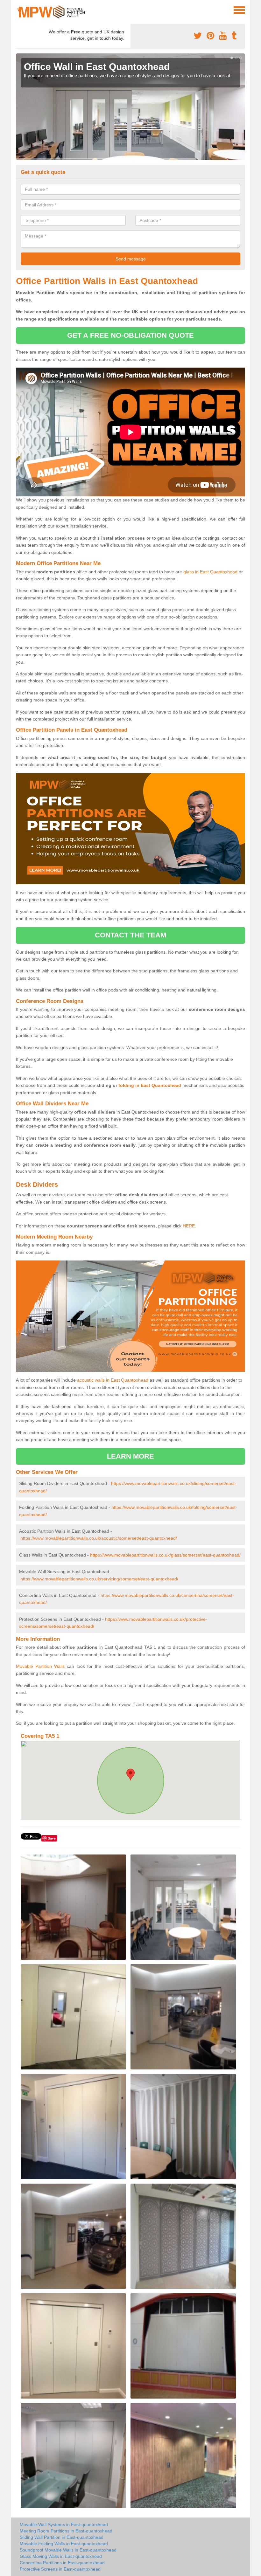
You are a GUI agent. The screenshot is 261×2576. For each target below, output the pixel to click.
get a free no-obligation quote (130, 335)
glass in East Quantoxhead (210, 572)
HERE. (189, 1226)
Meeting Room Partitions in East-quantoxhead (66, 2531)
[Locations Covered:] (19, 10)
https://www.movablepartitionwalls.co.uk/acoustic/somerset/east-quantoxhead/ (99, 1538)
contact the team (131, 935)
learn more (131, 1456)
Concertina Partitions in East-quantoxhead (62, 2563)
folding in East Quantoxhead (150, 1085)
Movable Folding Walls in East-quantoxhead (64, 2544)
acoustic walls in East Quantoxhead (113, 1380)
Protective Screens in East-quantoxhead (60, 2569)
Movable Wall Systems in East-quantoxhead (64, 2524)
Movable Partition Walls (40, 1666)
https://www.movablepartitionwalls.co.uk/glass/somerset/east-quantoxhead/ (165, 1555)
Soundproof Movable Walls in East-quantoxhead (68, 2550)
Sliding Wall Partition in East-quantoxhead (62, 2537)
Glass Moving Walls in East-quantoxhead (61, 2556)
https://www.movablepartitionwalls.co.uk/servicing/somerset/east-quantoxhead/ (99, 1579)
